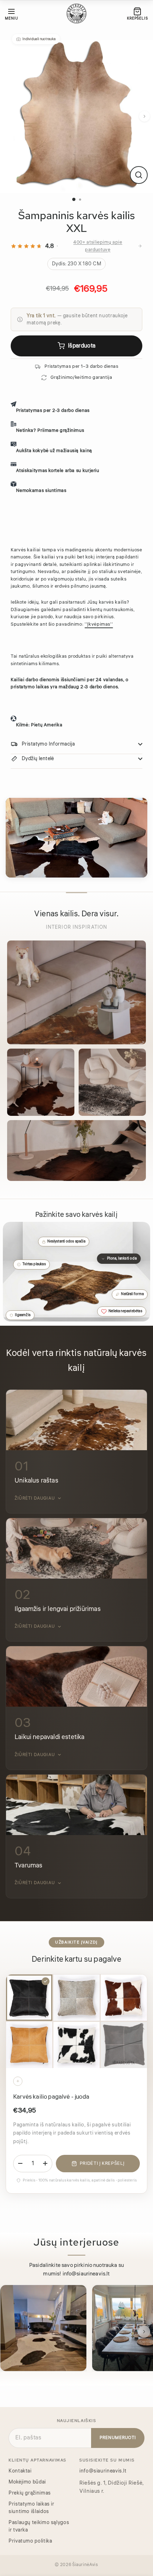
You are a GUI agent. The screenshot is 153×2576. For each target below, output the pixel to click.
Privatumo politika (30, 2541)
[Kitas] (144, 116)
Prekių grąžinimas (30, 2493)
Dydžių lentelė (38, 759)
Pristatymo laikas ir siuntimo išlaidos (31, 2508)
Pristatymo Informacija (48, 744)
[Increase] (45, 2163)
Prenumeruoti (118, 2438)
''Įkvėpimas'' (99, 624)
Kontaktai (20, 2471)
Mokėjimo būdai (27, 2482)
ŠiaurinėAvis (85, 2565)
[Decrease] (20, 2163)
